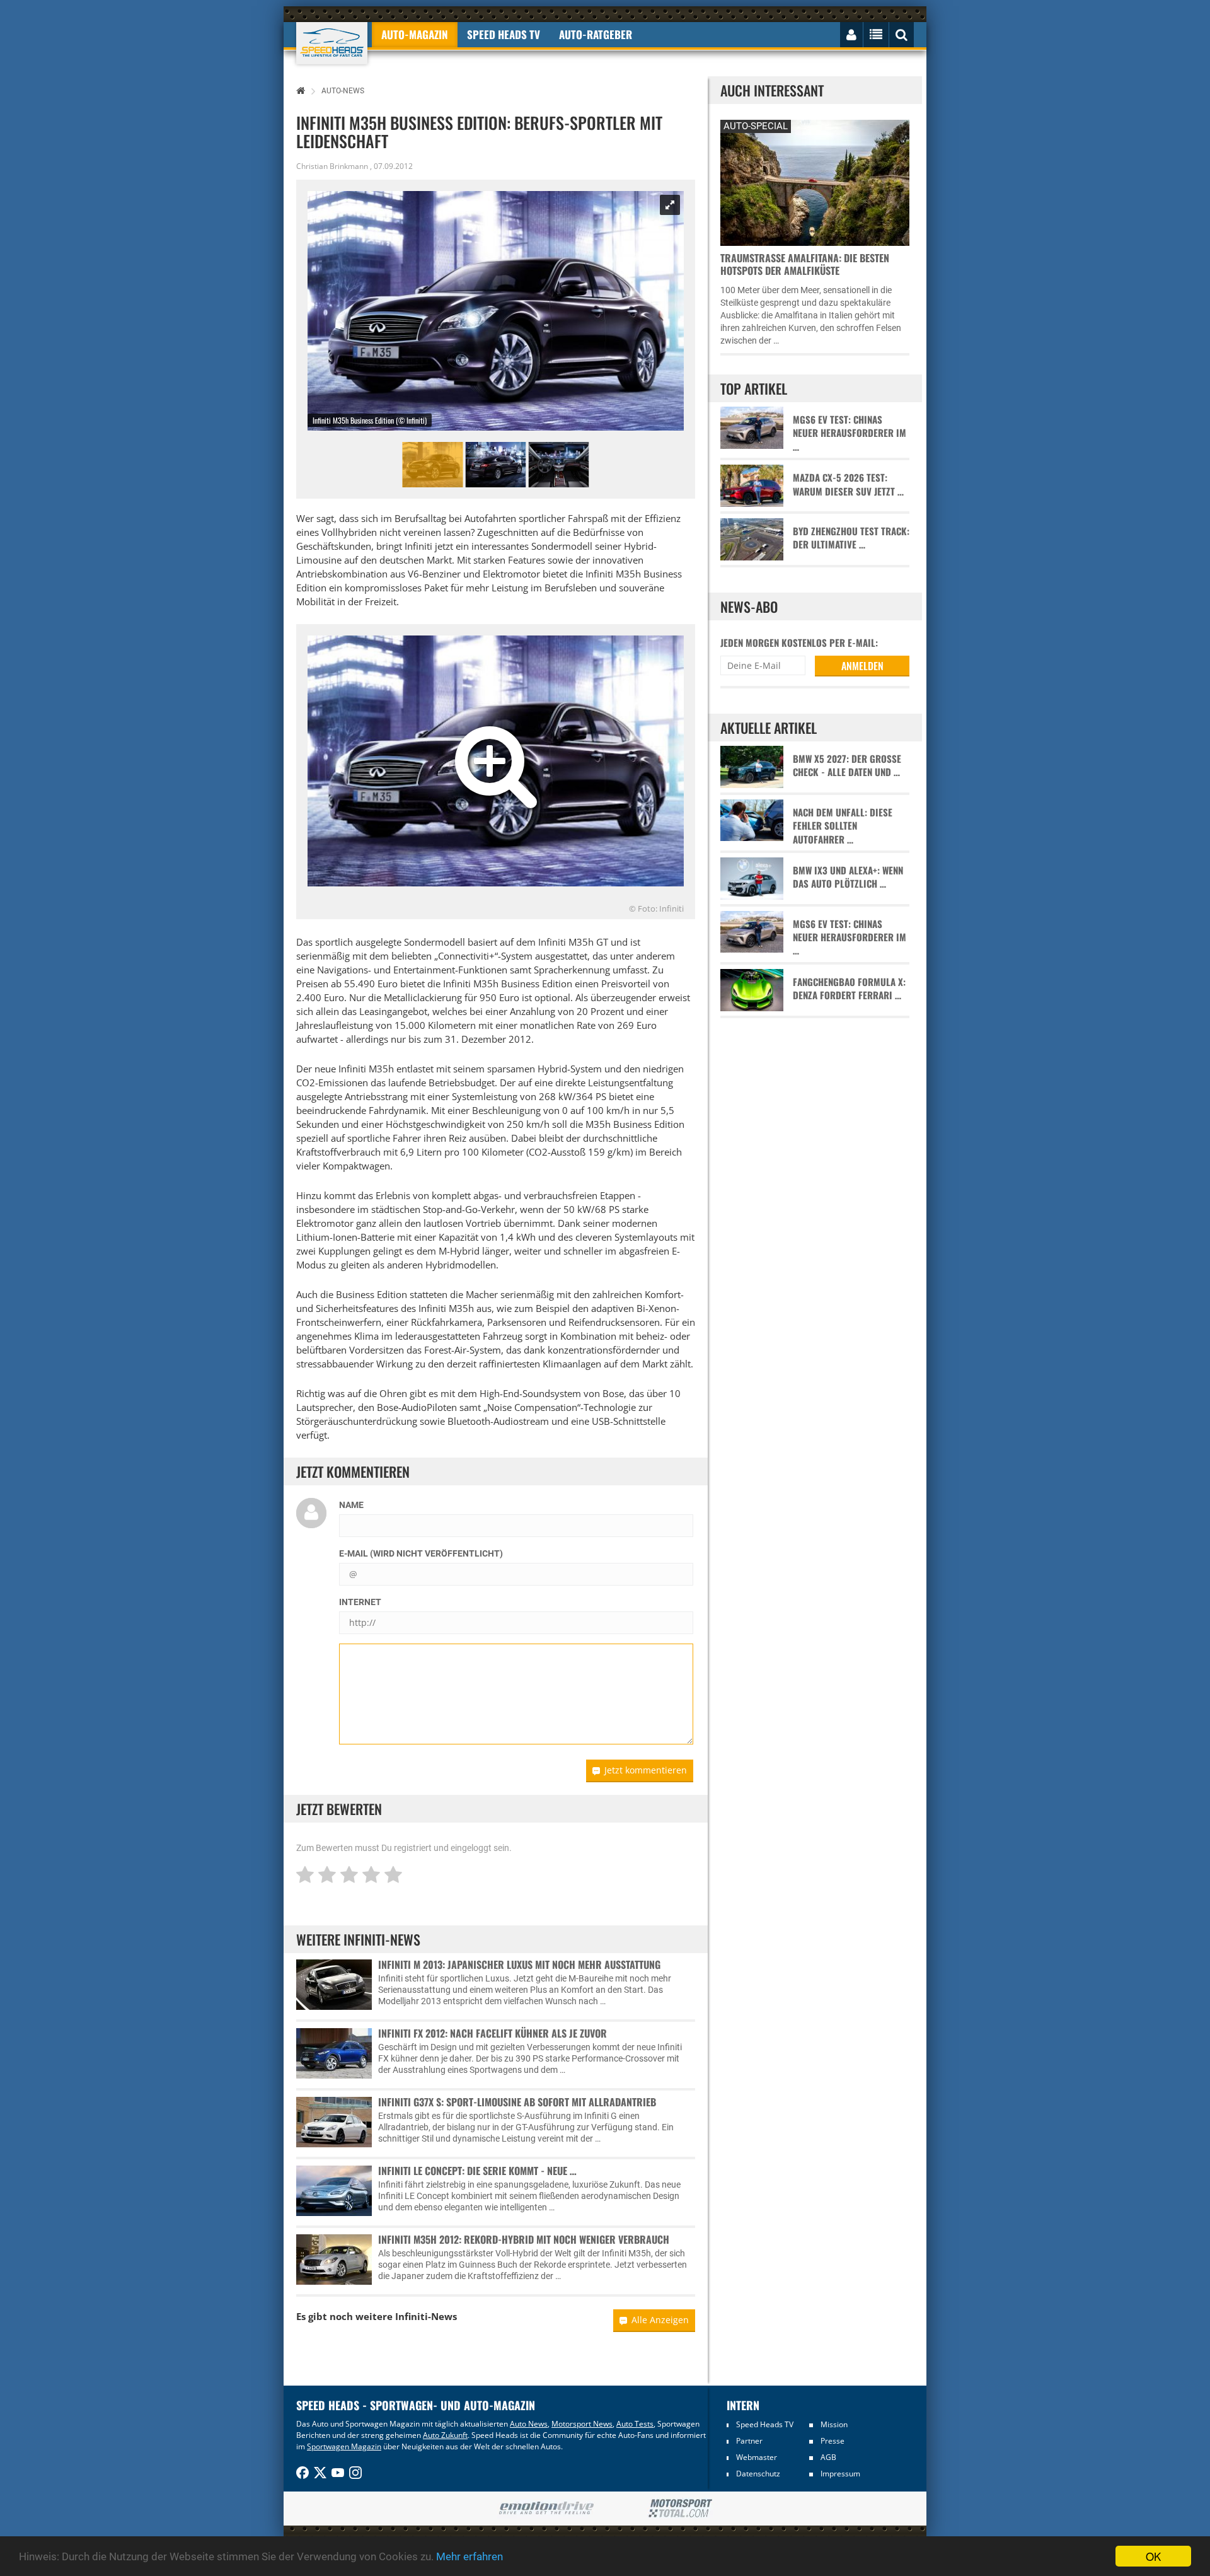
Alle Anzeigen (660, 2320)
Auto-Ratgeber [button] (596, 34)
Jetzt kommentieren (646, 1770)
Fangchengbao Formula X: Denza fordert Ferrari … (849, 989)
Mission (834, 2424)
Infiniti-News (426, 2316)
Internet (360, 1602)
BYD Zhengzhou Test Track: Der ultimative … (851, 538)
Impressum (840, 2474)
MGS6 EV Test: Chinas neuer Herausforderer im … (850, 433)
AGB (828, 2457)
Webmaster (757, 2457)
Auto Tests (635, 2424)
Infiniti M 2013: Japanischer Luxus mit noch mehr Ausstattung (519, 1964)
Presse (833, 2441)
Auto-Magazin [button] (415, 34)
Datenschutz (758, 2474)
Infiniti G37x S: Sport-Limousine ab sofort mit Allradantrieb (517, 2102)
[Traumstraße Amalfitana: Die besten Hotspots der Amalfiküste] (815, 181)
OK (1153, 2556)
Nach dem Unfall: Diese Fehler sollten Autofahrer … (843, 826)
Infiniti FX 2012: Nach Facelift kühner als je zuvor (493, 2033)
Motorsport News (582, 2424)
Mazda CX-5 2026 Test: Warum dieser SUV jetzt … (848, 484)
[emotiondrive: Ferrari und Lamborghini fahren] (546, 2509)
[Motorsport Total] (680, 2509)
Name (351, 1505)
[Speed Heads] (332, 43)
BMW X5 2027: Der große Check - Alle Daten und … (847, 765)
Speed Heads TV (765, 2424)
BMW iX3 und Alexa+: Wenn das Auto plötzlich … (848, 877)
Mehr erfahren (470, 2556)
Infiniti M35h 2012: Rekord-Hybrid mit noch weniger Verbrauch (524, 2239)
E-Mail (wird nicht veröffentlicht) (421, 1553)
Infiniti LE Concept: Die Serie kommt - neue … (477, 2171)
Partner (749, 2441)
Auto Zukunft (445, 2435)
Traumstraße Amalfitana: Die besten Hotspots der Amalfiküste (805, 264)
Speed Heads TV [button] (504, 34)
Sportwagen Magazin (344, 2446)
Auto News (529, 2424)
